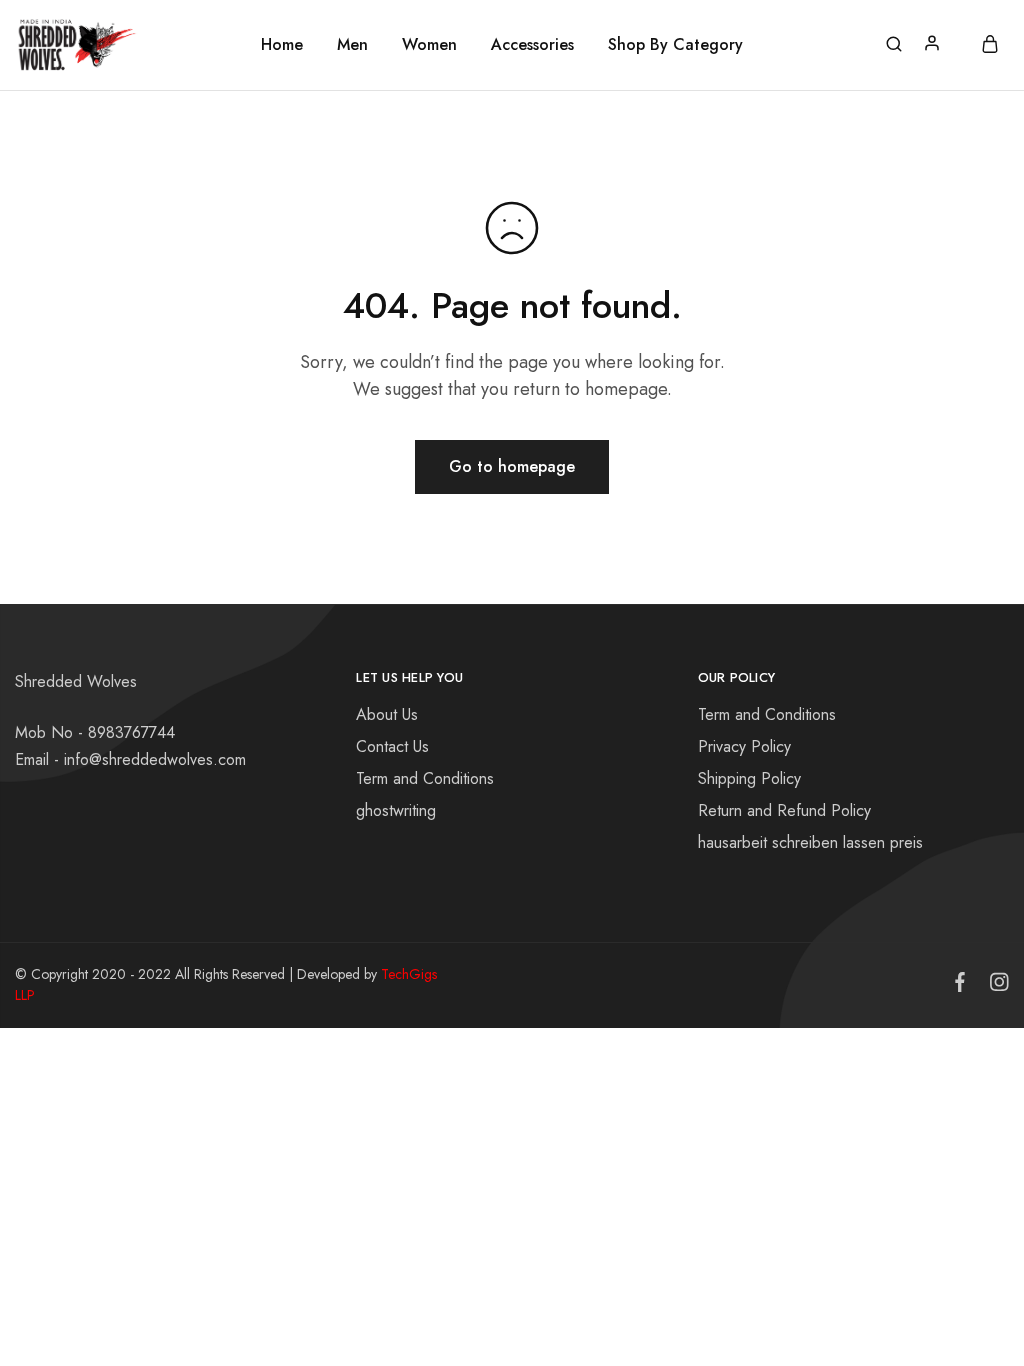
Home (282, 45)
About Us (387, 714)
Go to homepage (512, 466)
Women (429, 45)
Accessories (532, 45)
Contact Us (392, 746)
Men (352, 45)
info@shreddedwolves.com (155, 759)
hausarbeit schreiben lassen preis (810, 842)
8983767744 (131, 732)
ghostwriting (396, 810)
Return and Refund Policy (784, 810)
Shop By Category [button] (675, 45)
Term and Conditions (425, 778)
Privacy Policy (744, 746)
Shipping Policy (749, 778)
